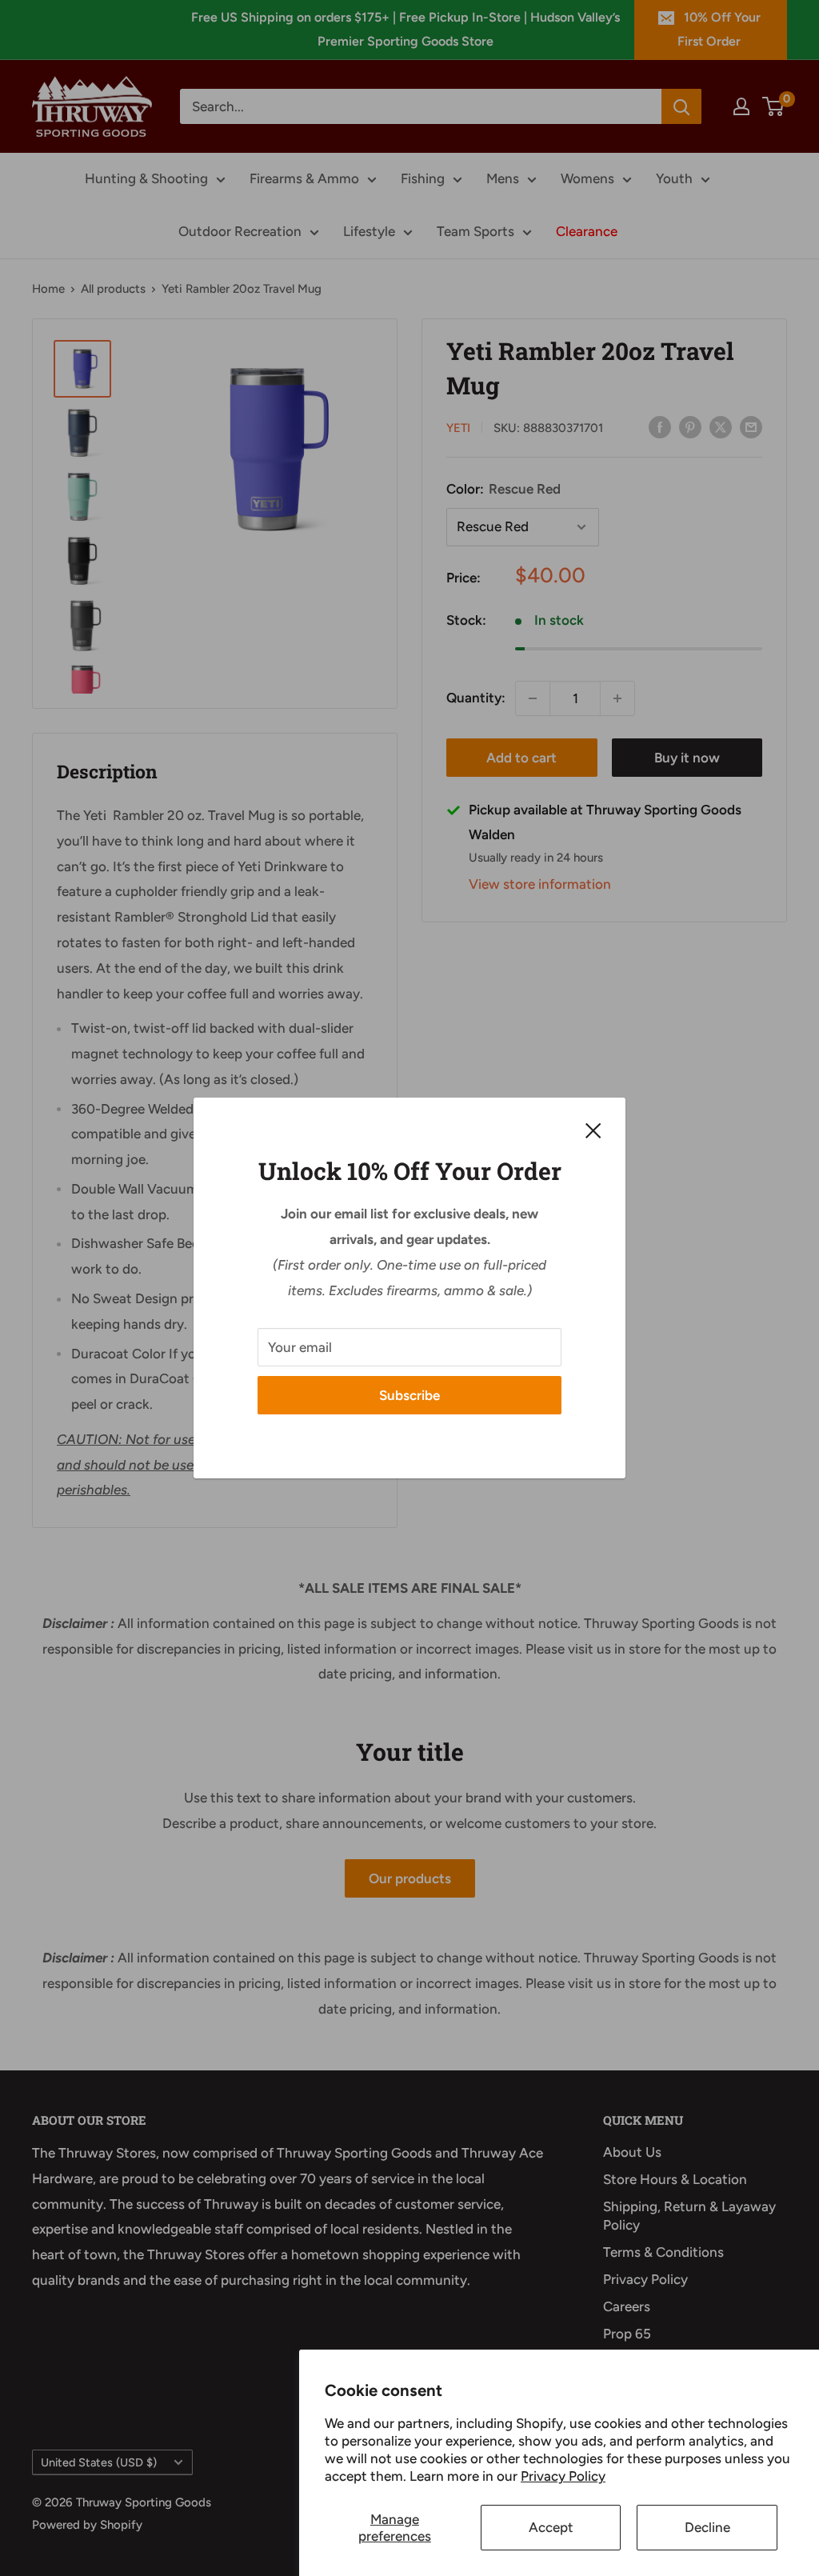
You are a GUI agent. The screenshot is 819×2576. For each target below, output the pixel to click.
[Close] (593, 1130)
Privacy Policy (563, 2476)
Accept (551, 2527)
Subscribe (409, 1395)
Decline (707, 2527)
